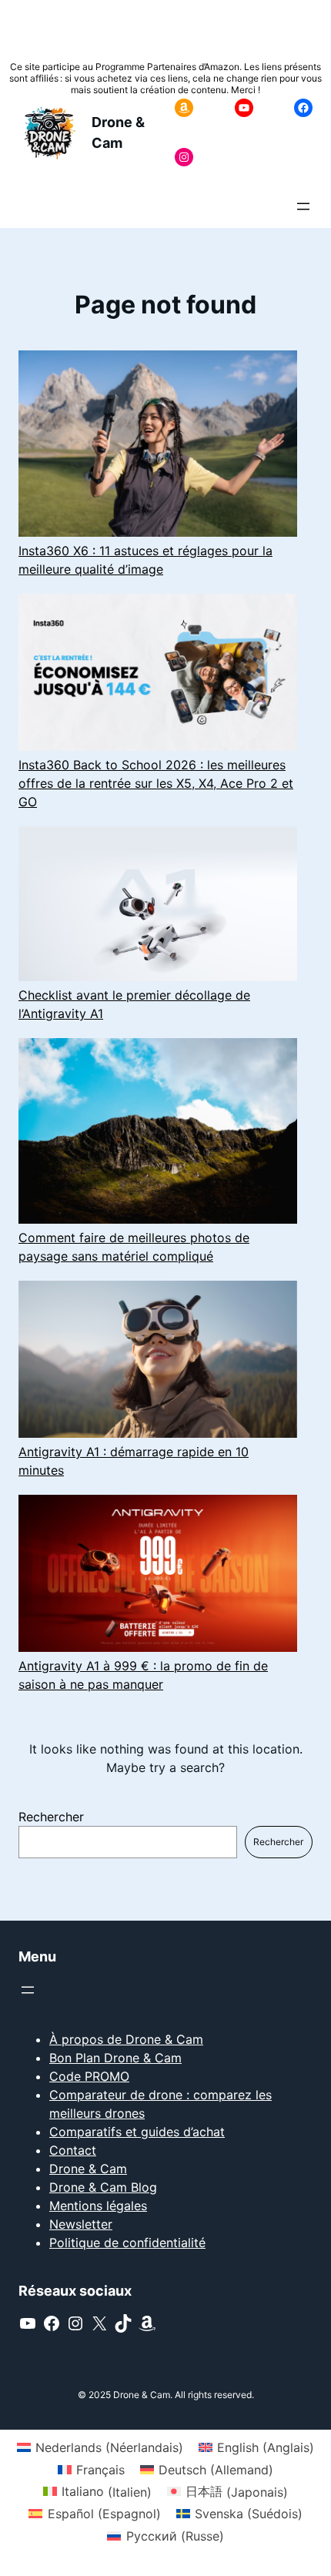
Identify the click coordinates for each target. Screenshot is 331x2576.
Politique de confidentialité (127, 2243)
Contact (73, 2150)
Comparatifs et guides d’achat (137, 2132)
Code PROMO (89, 2076)
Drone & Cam (88, 2169)
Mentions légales (98, 2206)
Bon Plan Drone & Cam (115, 2058)
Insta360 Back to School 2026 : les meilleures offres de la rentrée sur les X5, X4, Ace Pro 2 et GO (156, 783)
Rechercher (51, 1817)
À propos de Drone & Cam (126, 2039)
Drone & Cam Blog (103, 2187)
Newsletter (81, 2224)
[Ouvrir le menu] (303, 206)
